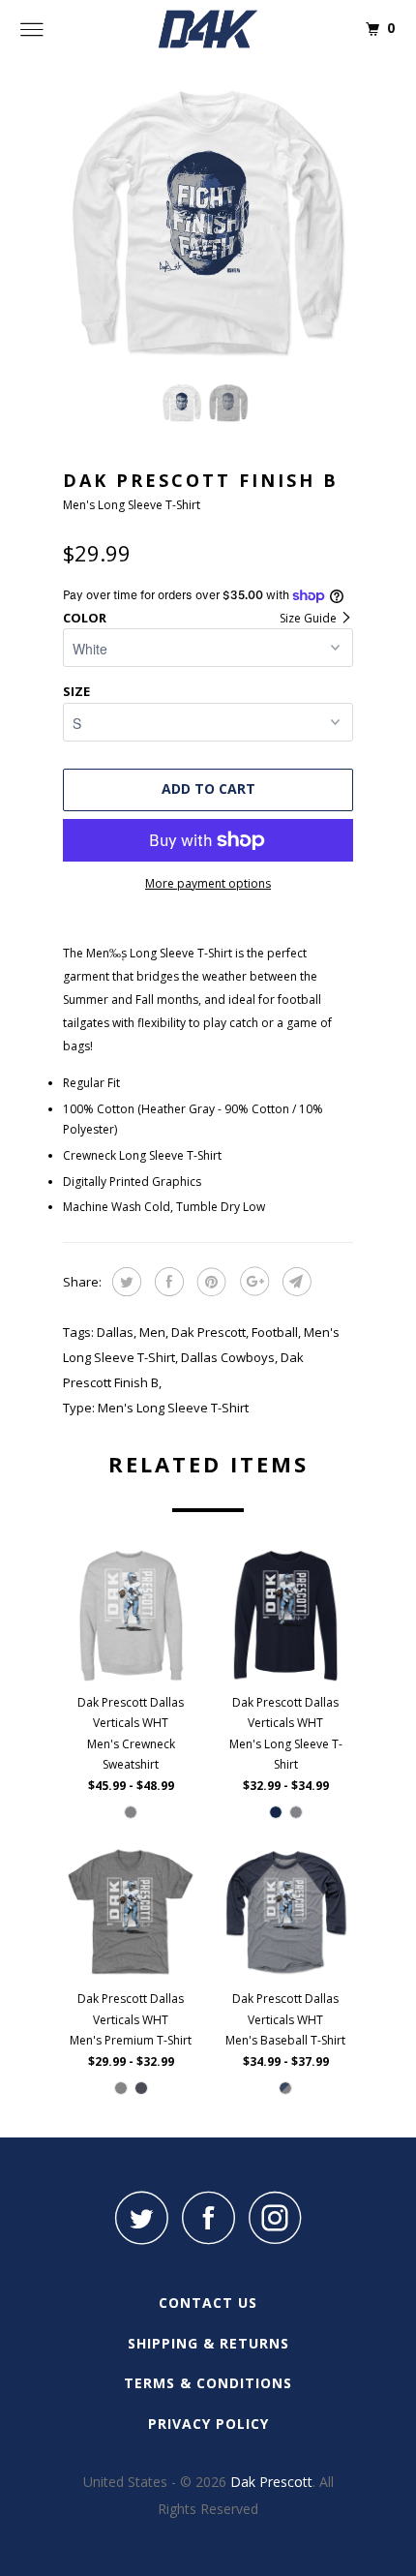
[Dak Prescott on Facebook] (208, 2217)
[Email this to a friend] (295, 1282)
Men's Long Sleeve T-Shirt (173, 1408)
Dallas (115, 1332)
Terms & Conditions (208, 2383)
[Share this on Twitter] (124, 1282)
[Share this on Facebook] (167, 1282)
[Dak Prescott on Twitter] (141, 2217)
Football (275, 1332)
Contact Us (208, 2303)
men (152, 1332)
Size (76, 691)
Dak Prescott (208, 1332)
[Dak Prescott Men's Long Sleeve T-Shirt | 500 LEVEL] (208, 223)
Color (85, 618)
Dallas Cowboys (228, 1357)
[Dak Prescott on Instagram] (275, 2217)
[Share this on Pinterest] (209, 1282)
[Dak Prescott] (208, 29)
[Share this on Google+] (252, 1282)
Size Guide (310, 618)
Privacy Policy (208, 2424)
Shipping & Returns (208, 2343)
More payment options (208, 883)
